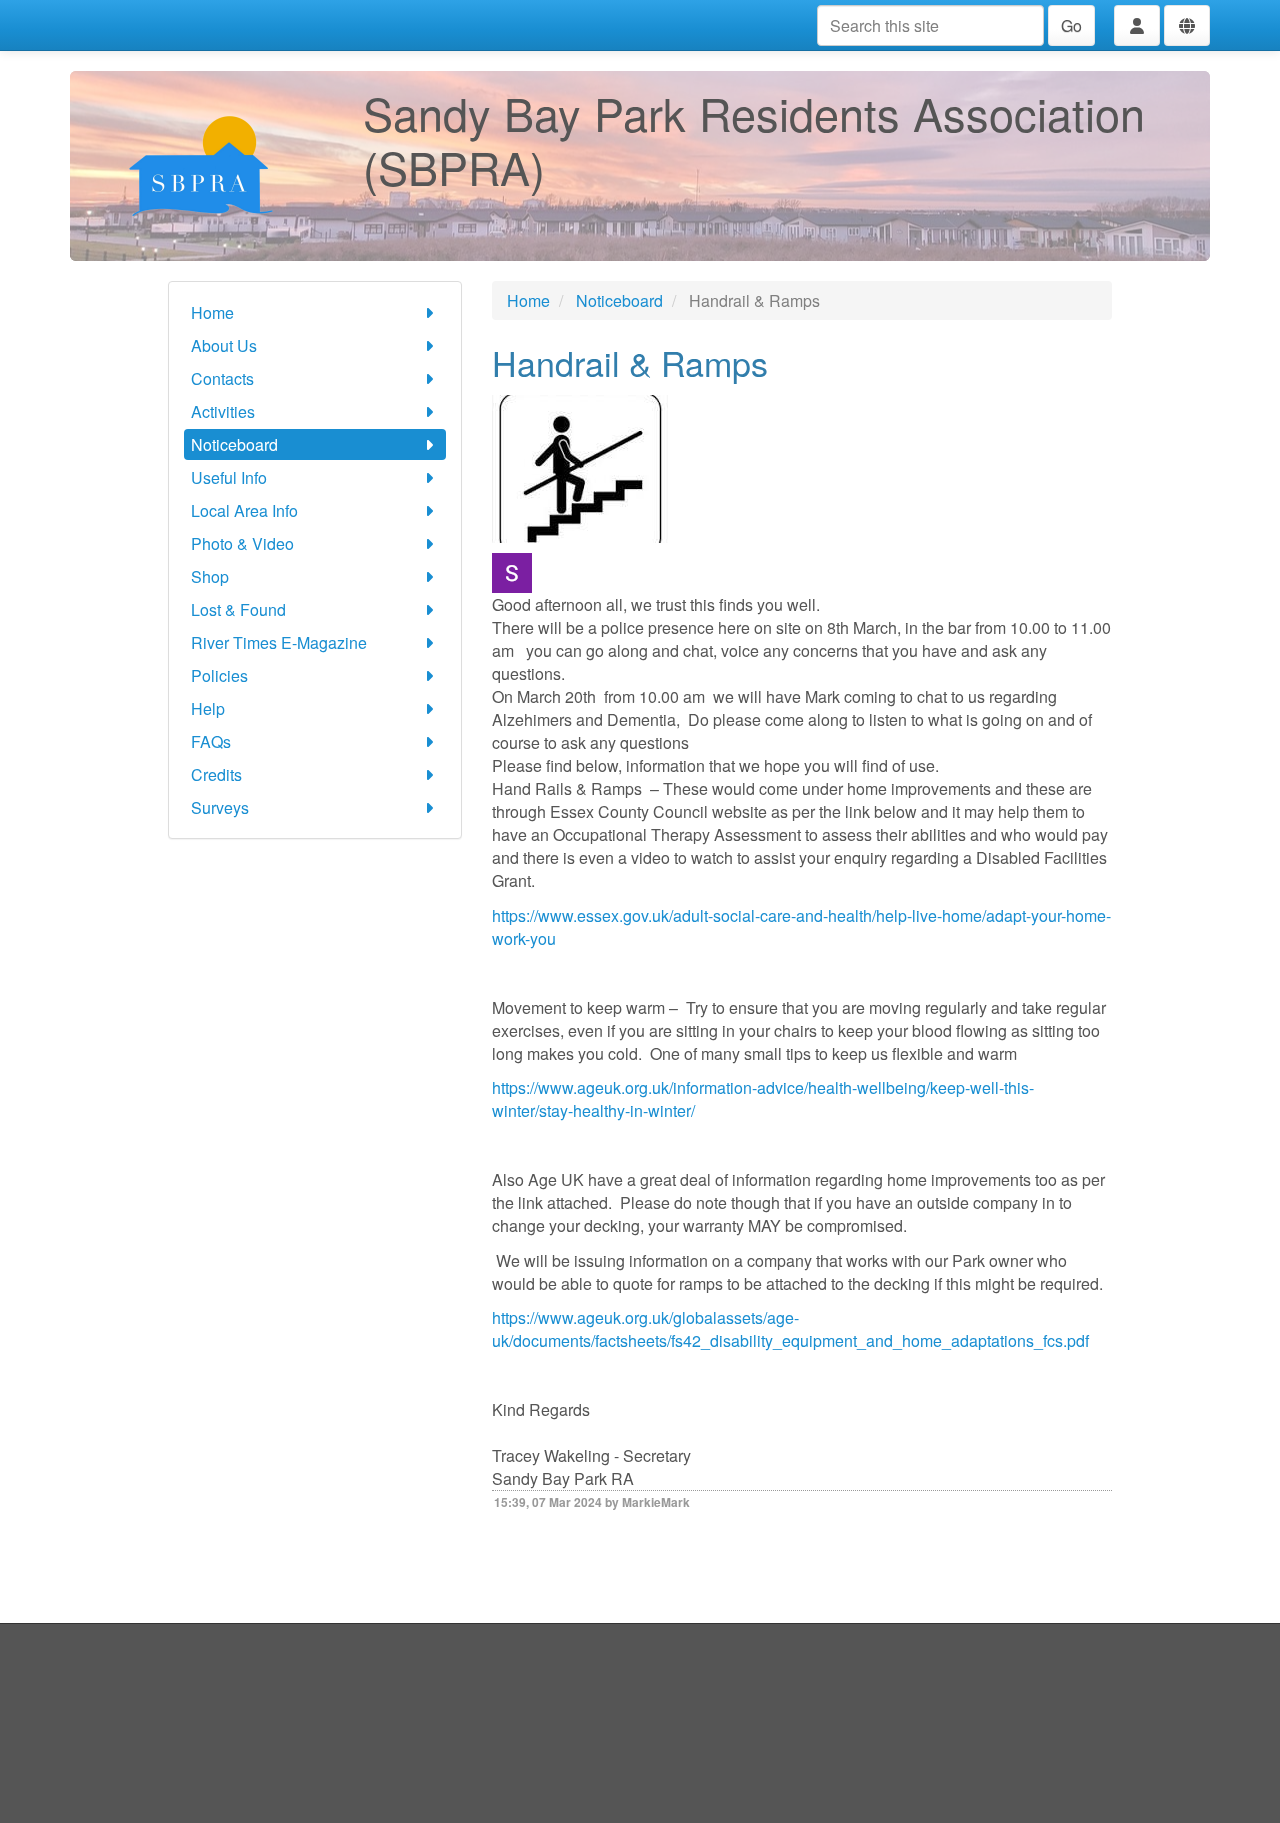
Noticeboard (234, 444)
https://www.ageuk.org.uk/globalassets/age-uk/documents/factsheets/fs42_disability (645, 1329)
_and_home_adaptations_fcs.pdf (973, 1340)
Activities (223, 411)
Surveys (220, 807)
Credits (216, 774)
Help (208, 708)
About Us (224, 345)
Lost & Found (238, 609)
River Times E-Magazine (279, 642)
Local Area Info (244, 510)
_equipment (815, 1340)
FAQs (211, 741)
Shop (210, 576)
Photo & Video (242, 543)
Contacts (222, 378)
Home (212, 312)
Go (1071, 25)
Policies (219, 675)
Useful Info (229, 477)
